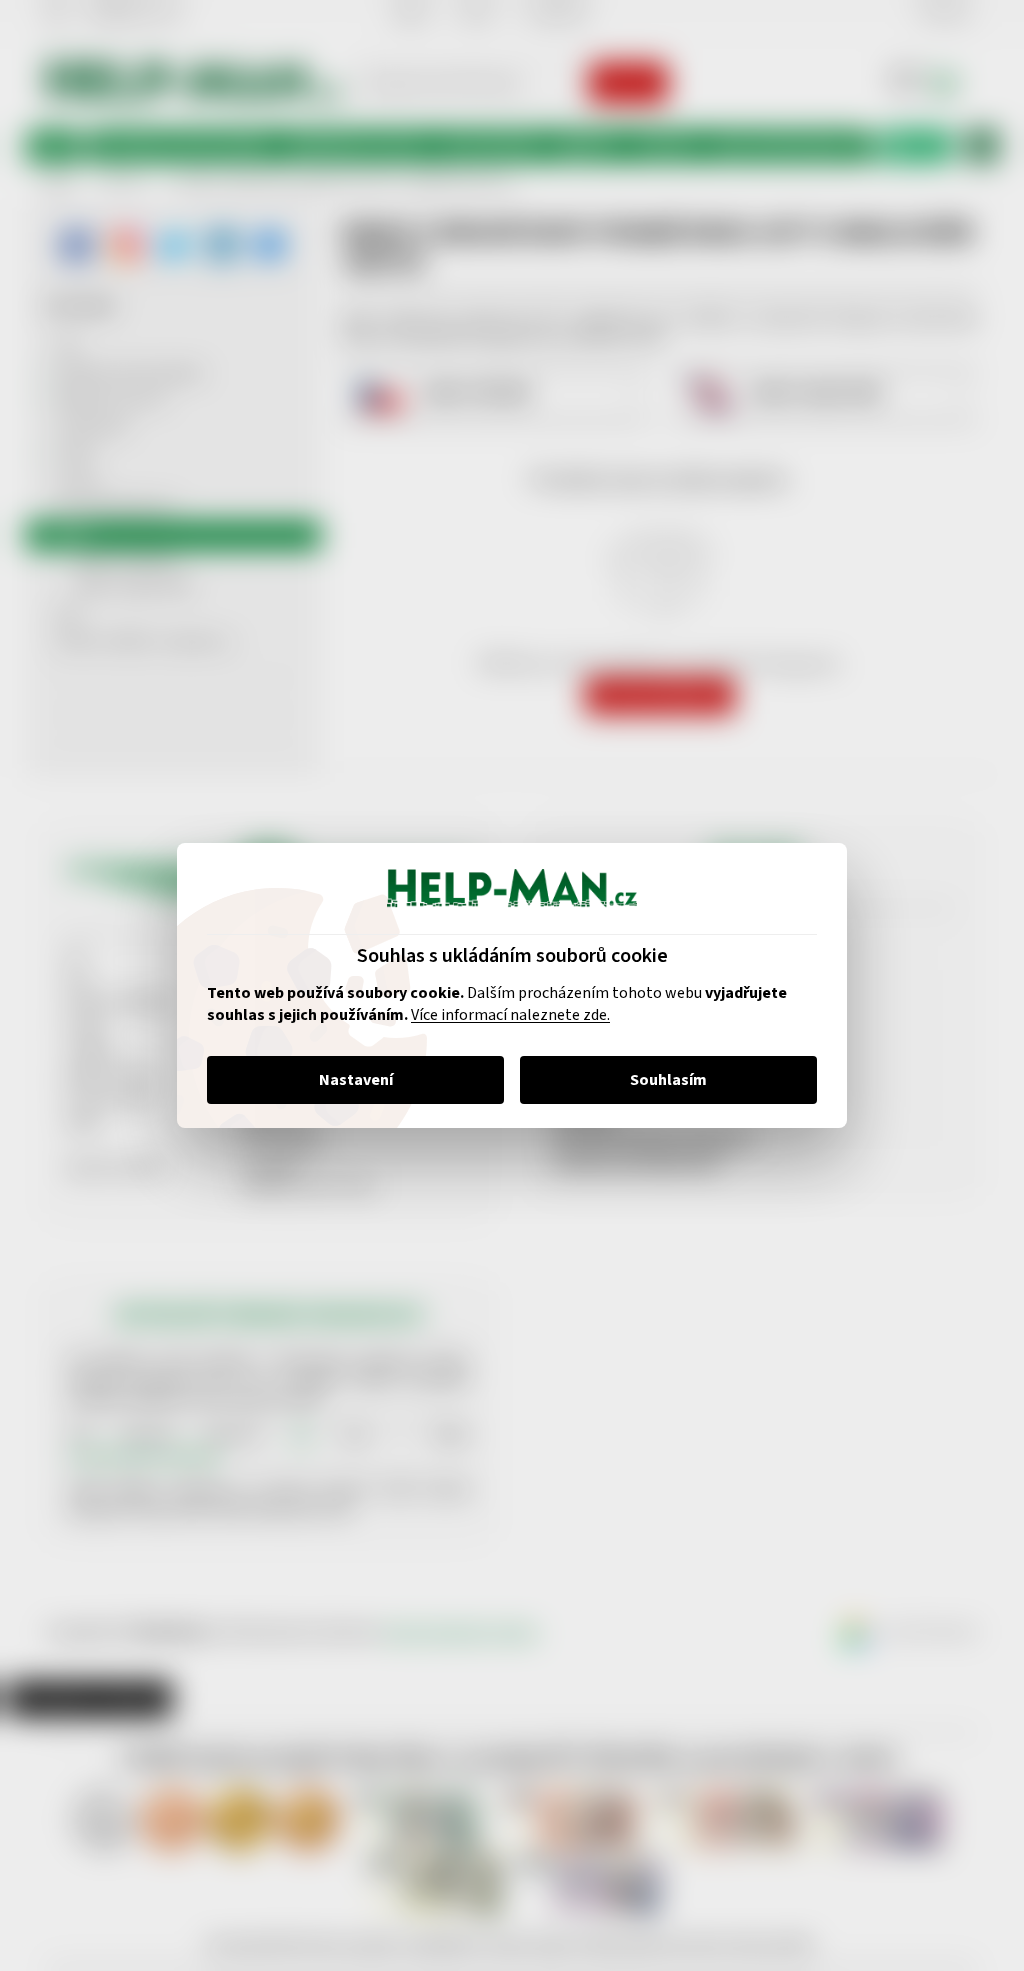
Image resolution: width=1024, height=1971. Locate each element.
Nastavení (348, 1080)
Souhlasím (661, 1080)
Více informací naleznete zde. (503, 1015)
